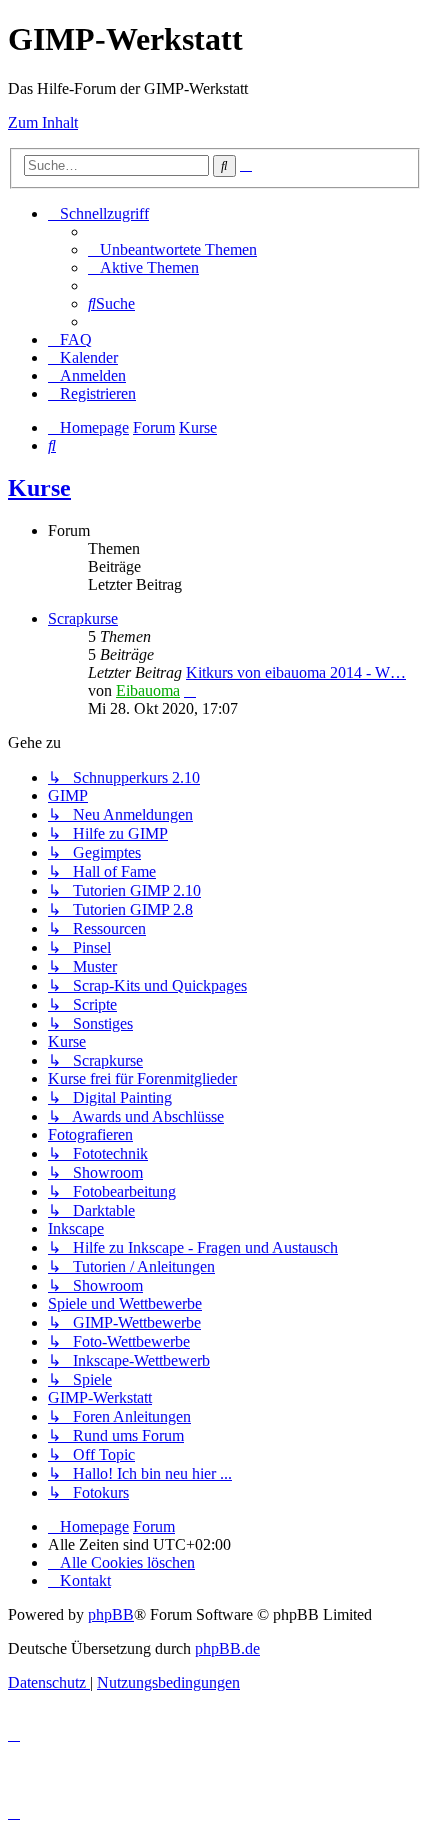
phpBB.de (227, 1648)
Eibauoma (148, 690)
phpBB (111, 1614)
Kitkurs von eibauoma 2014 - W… (296, 672)
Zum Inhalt (43, 122)
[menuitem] (172, 249)
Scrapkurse (83, 618)
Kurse (39, 488)
